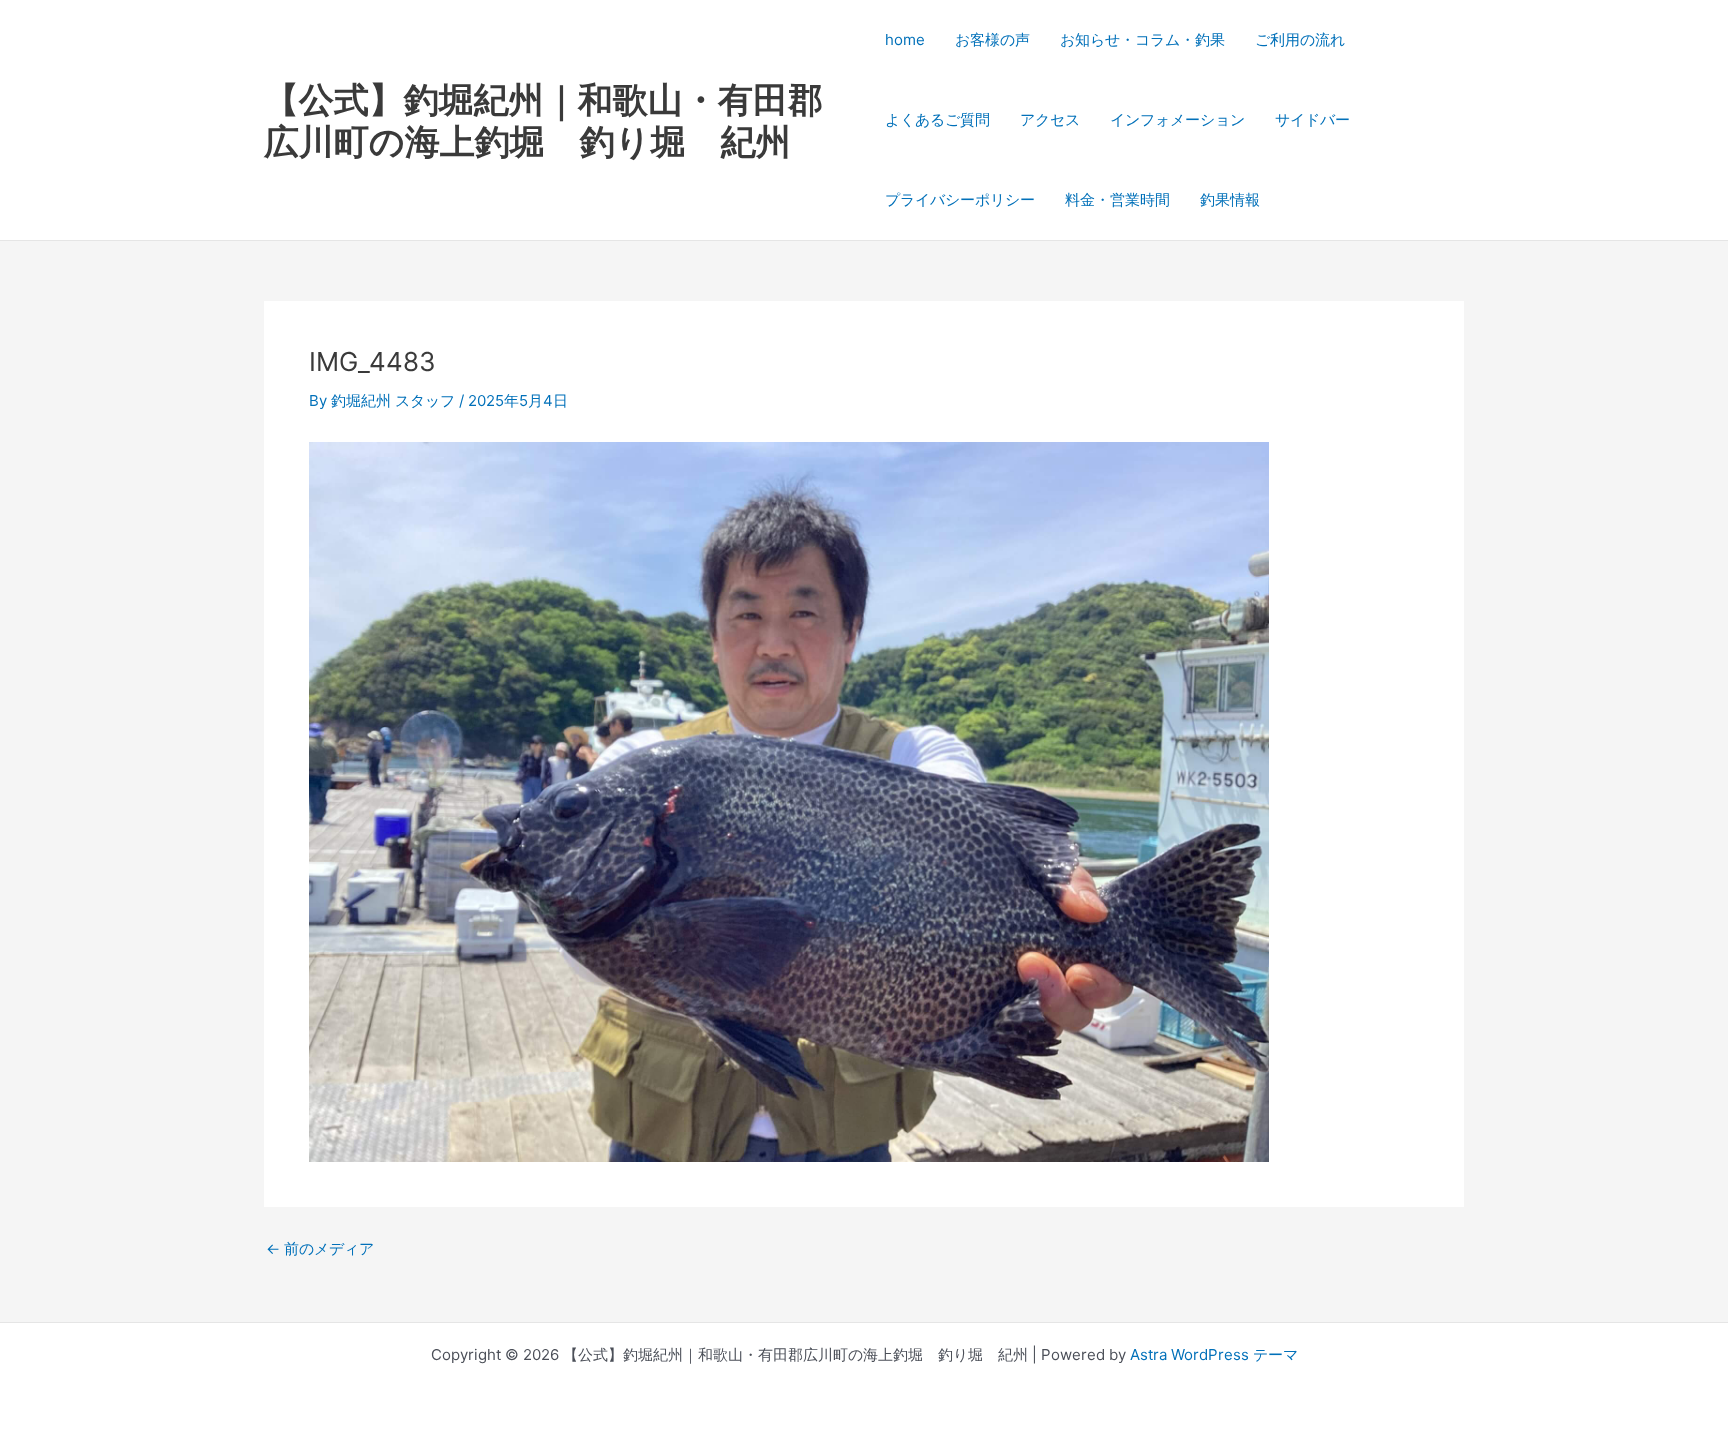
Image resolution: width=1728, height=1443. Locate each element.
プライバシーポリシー (960, 199)
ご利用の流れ (1300, 39)
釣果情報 (1230, 199)
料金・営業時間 (1117, 199)
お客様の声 (992, 39)
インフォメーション (1177, 119)
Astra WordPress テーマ (1214, 1354)
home (905, 39)
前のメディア (320, 1248)
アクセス (1050, 119)
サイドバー (1312, 119)
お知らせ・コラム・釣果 (1142, 39)
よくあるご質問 (937, 119)
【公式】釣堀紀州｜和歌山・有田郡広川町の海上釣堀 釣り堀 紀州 (543, 120)
